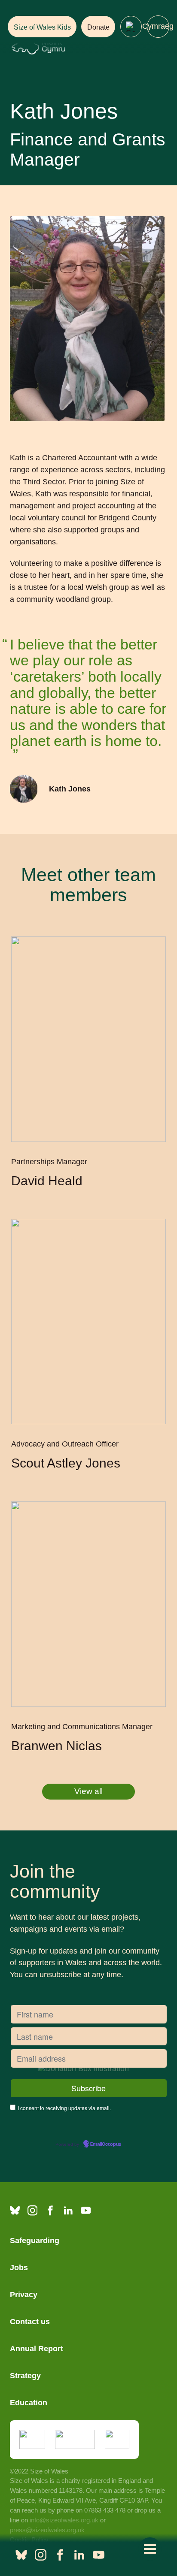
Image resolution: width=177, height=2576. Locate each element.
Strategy (25, 2376)
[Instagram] (32, 2210)
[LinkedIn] (68, 2210)
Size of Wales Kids (42, 27)
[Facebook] (50, 2210)
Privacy (24, 2295)
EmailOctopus (106, 2144)
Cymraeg (158, 26)
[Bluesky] (15, 2210)
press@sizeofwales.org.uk (47, 2530)
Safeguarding (35, 2241)
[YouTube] (86, 2210)
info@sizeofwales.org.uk (64, 2520)
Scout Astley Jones (67, 1463)
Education (29, 2403)
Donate (98, 27)
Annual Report (37, 2349)
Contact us (30, 2322)
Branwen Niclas (56, 1746)
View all (88, 1791)
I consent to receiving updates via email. (64, 2108)
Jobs (19, 2268)
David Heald (47, 1181)
